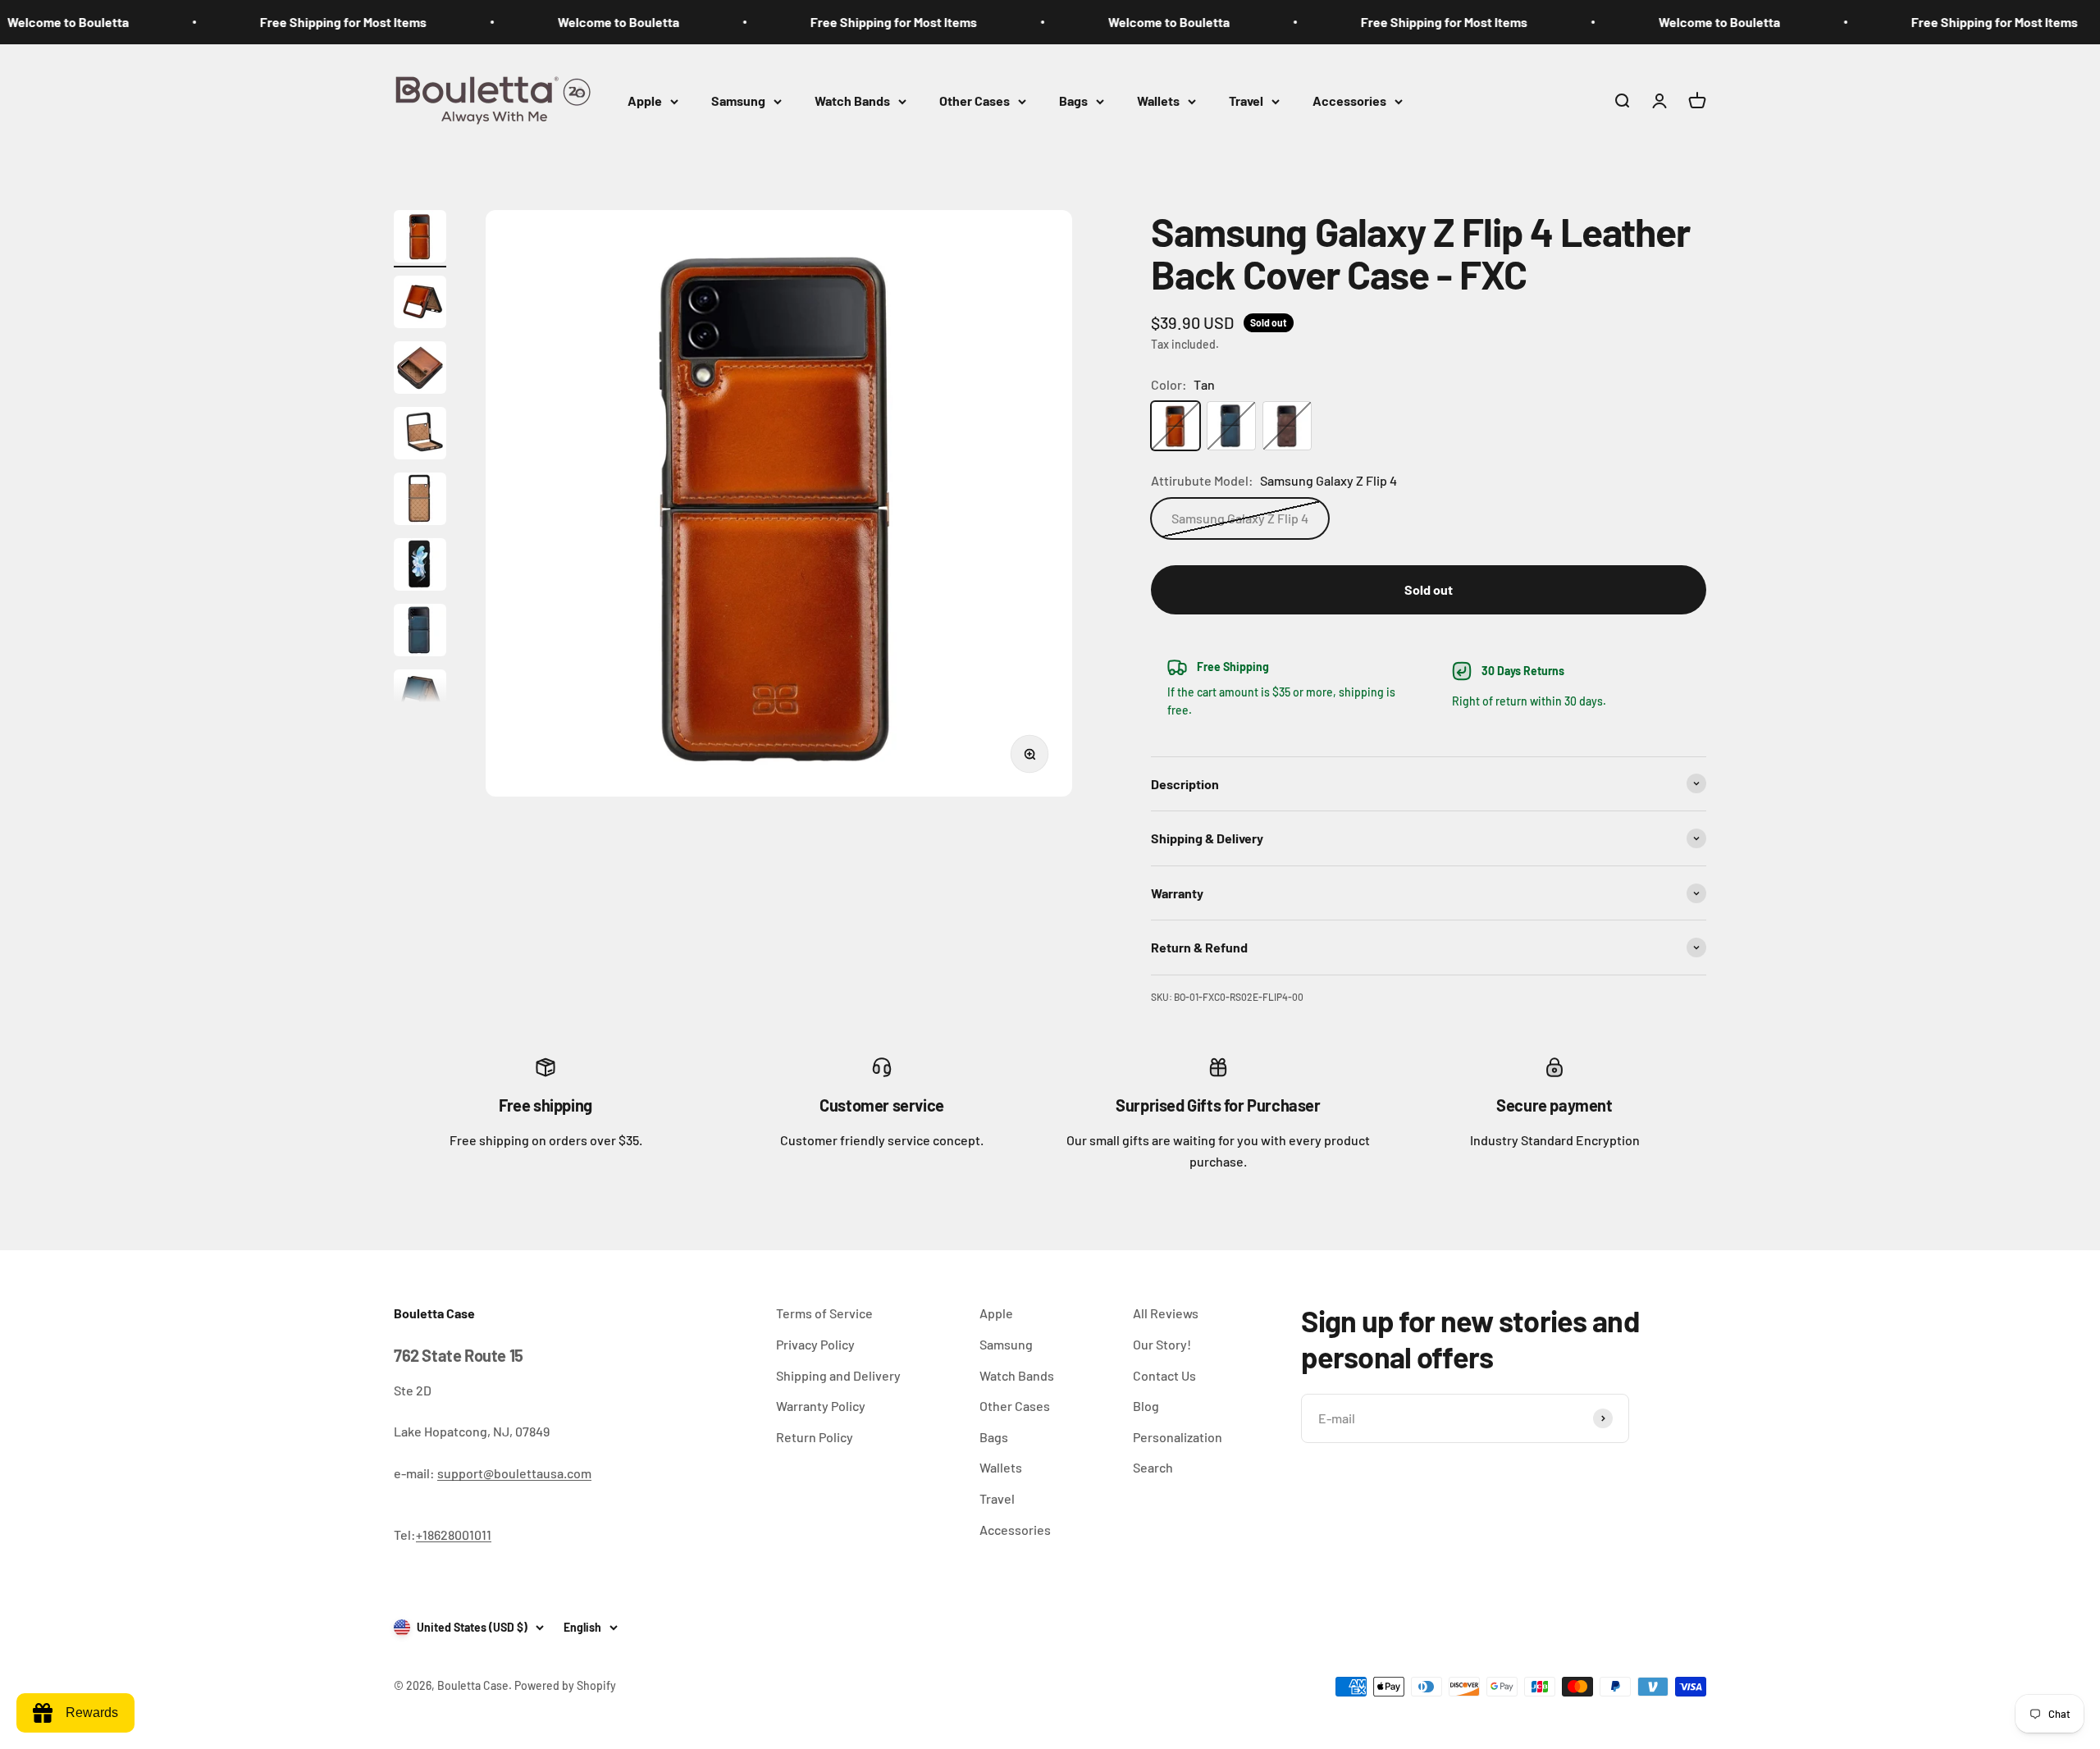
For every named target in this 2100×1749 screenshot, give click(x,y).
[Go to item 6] (420, 567)
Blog (1146, 1406)
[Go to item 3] (420, 370)
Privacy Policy (815, 1344)
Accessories (1349, 100)
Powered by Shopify (565, 1685)
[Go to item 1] (420, 239)
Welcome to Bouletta (550, 22)
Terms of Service (824, 1313)
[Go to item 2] (420, 304)
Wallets (1158, 100)
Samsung (738, 100)
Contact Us (1164, 1375)
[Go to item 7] (420, 632)
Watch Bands (852, 100)
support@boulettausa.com (514, 1473)
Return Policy (815, 1437)
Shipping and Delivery (838, 1375)
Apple (645, 100)
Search (1153, 1467)
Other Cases (975, 100)
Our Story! (1162, 1344)
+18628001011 (454, 1534)
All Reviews (1166, 1313)
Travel (1246, 100)
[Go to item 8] (420, 698)
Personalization (1178, 1437)
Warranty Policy (821, 1406)
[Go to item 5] (420, 501)
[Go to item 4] (420, 436)
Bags (1073, 100)
